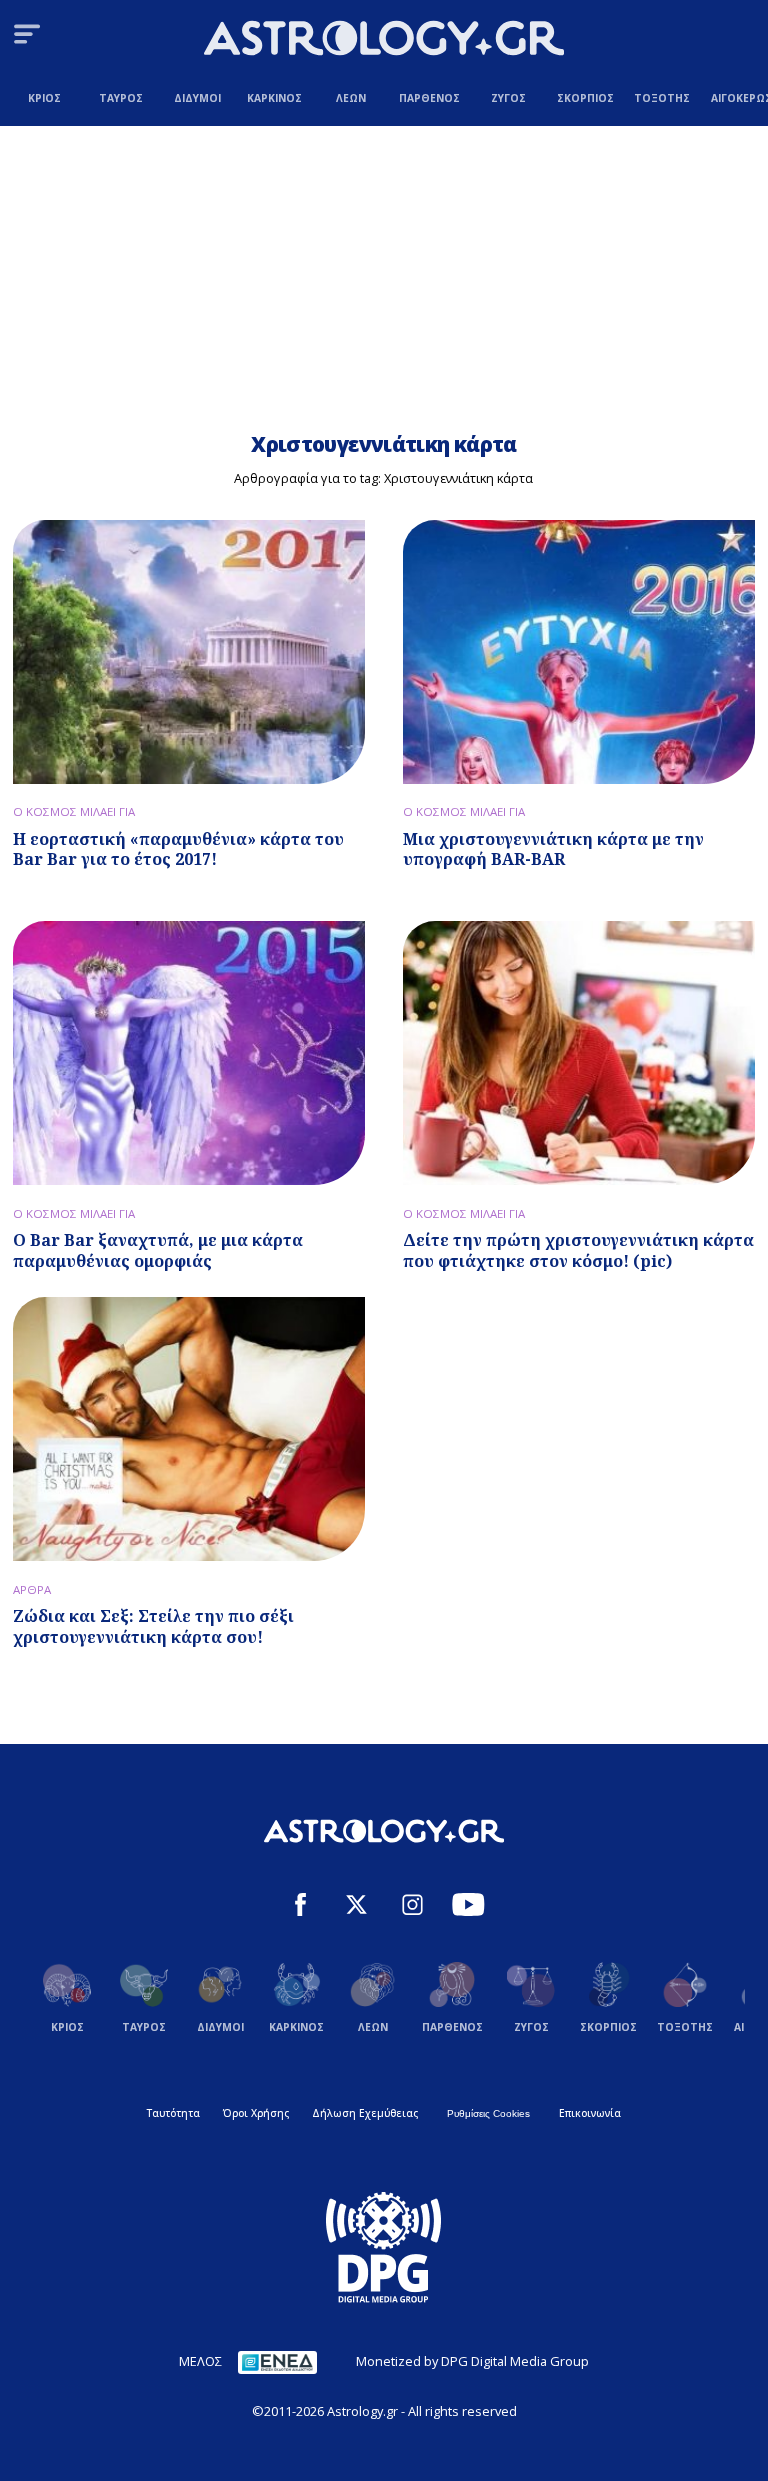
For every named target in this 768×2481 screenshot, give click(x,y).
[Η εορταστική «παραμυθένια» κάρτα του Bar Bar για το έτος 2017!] (189, 652)
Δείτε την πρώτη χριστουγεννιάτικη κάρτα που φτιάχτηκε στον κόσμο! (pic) (578, 1250)
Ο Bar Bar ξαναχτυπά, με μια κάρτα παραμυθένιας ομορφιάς (158, 1250)
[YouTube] (468, 1907)
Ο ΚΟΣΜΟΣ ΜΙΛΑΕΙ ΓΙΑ (74, 811)
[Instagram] (412, 1907)
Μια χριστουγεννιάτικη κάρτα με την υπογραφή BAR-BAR (553, 849)
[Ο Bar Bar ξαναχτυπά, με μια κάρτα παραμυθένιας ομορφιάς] (189, 1053)
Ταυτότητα (173, 2113)
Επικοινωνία (590, 2113)
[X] (356, 1907)
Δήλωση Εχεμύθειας (365, 2113)
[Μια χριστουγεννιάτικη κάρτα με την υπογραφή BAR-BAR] (579, 652)
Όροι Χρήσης (256, 2113)
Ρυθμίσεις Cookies (488, 2113)
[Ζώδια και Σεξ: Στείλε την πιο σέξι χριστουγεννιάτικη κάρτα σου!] (189, 1429)
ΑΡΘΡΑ (32, 1589)
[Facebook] (300, 1907)
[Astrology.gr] (384, 40)
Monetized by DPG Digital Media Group (472, 2361)
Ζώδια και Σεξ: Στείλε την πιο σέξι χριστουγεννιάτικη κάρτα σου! (153, 1626)
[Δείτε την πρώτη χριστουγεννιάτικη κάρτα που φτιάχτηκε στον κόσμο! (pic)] (579, 1053)
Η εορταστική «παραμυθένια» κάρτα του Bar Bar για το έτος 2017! (178, 849)
